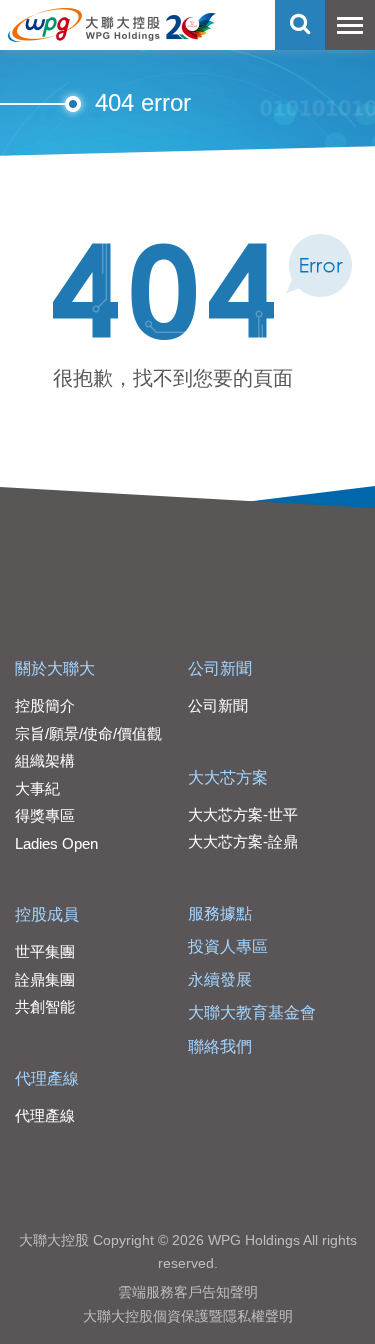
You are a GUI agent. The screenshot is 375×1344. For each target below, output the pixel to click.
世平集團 (45, 951)
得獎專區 (45, 815)
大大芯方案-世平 (243, 814)
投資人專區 (228, 946)
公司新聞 (220, 668)
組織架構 (45, 760)
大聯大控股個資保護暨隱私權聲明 (188, 1316)
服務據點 (220, 913)
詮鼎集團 (45, 979)
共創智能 (45, 1006)
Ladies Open (56, 843)
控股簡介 (45, 705)
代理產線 (47, 1078)
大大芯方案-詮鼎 (243, 841)
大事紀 (37, 788)
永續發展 (220, 979)
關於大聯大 (55, 668)
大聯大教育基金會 (252, 1012)
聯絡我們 (220, 1046)
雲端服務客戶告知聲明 (188, 1292)
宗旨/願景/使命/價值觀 (88, 733)
